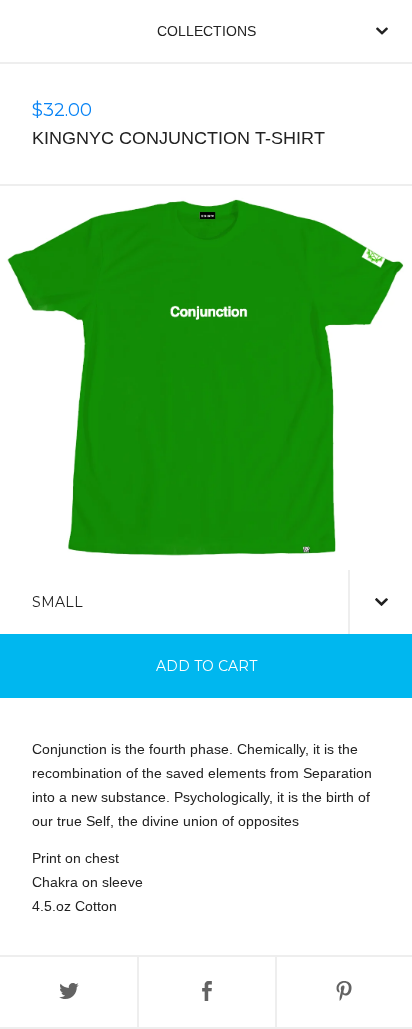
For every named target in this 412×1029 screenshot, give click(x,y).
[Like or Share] (206, 992)
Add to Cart (206, 666)
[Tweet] (68, 992)
